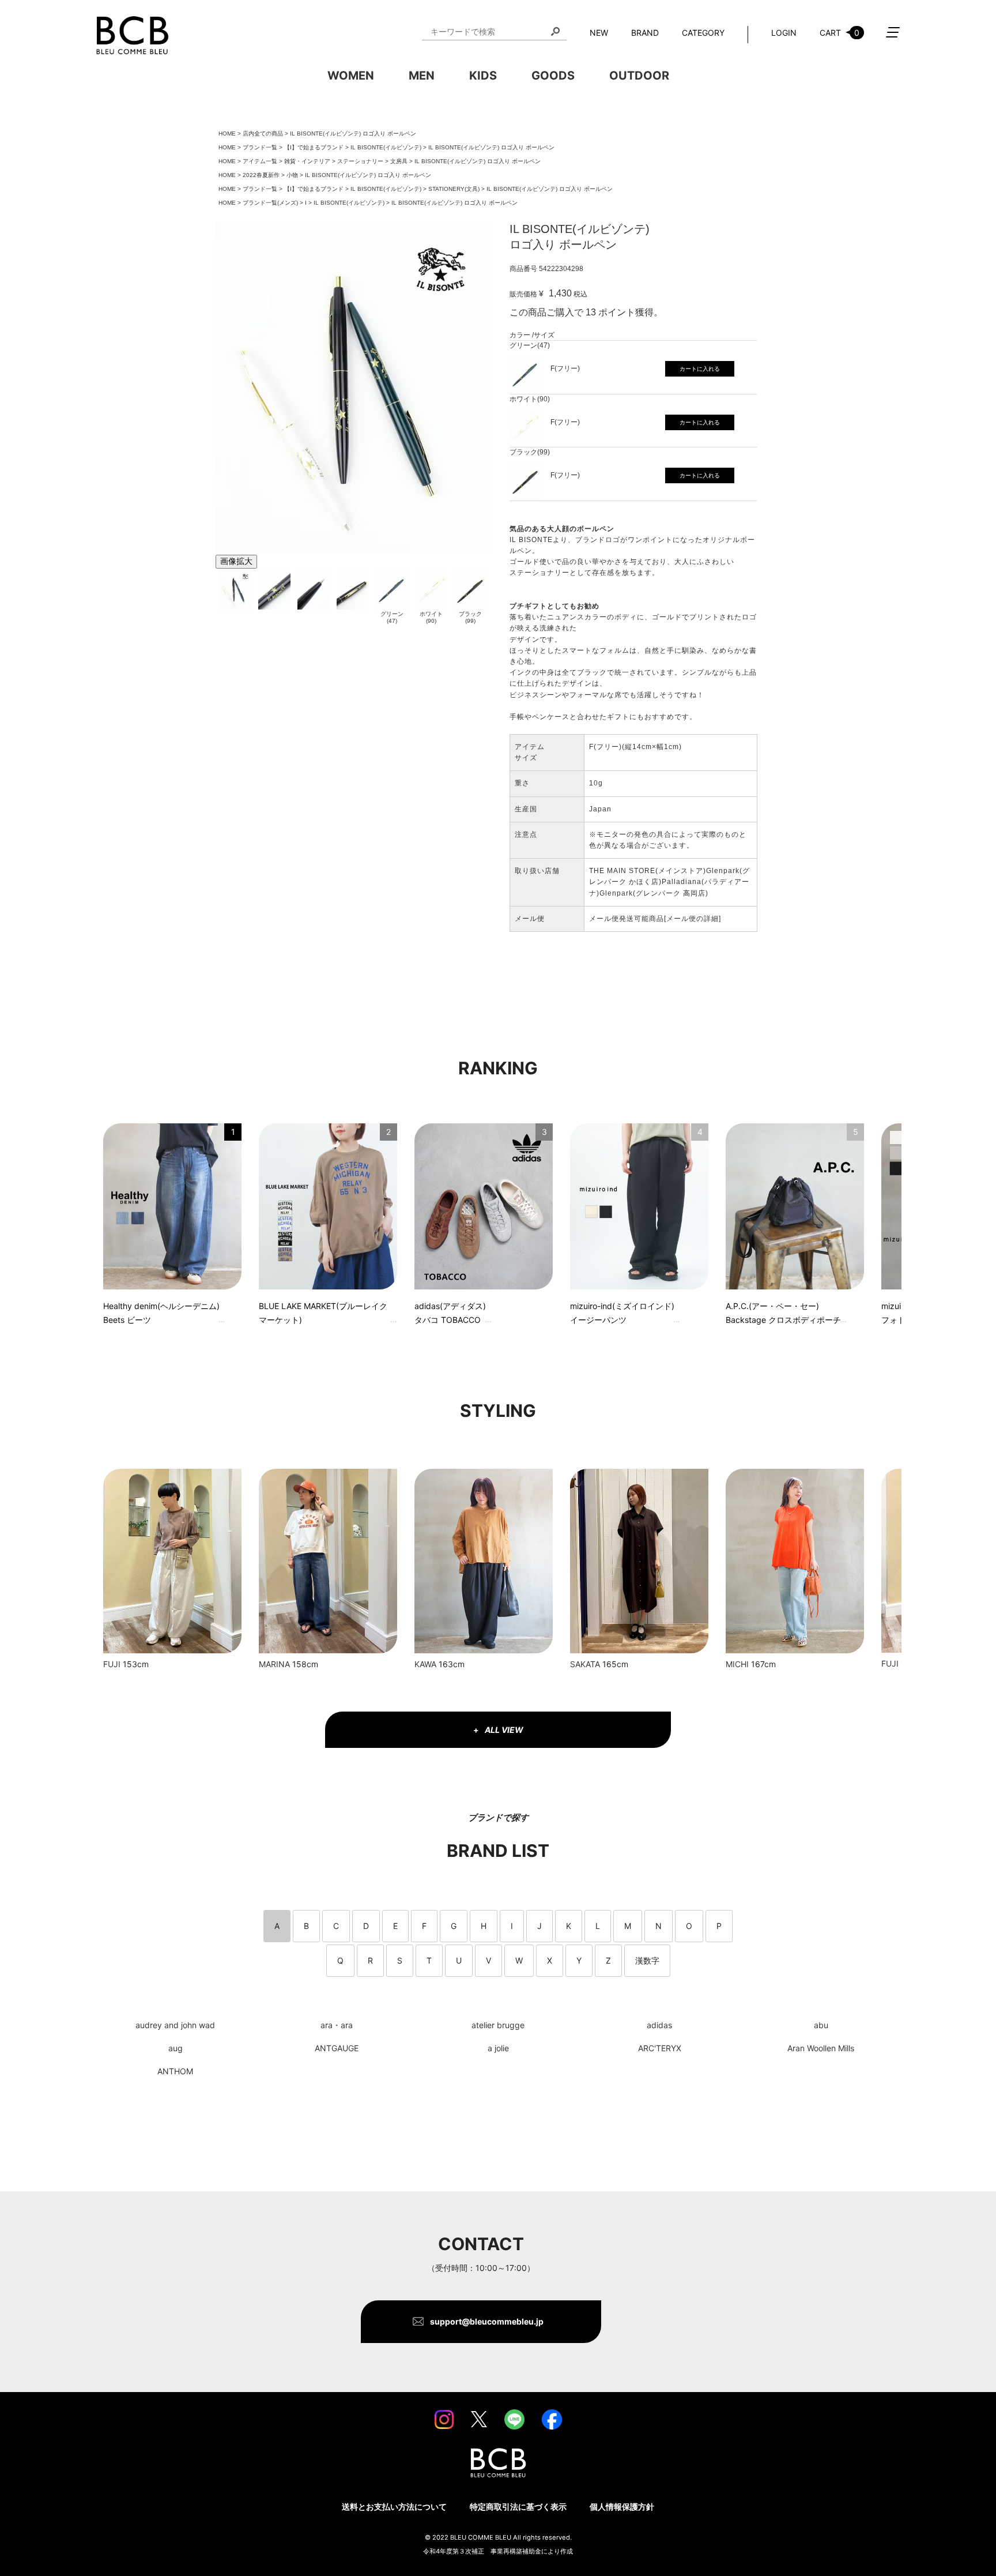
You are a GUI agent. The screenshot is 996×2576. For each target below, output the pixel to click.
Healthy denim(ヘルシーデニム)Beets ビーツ (161, 1313)
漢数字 (647, 1960)
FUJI (112, 1664)
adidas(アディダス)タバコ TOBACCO (450, 1313)
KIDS (483, 76)
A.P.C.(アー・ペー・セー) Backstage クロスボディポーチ (783, 1313)
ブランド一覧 (260, 147)
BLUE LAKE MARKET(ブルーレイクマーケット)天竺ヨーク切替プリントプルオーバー (323, 1315)
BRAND (645, 33)
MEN (422, 76)
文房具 (399, 161)
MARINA (274, 1664)
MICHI (737, 1664)
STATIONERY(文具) (454, 189)
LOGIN (784, 33)
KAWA (425, 1664)
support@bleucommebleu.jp (487, 2321)
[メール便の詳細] (693, 919)
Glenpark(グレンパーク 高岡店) (654, 893)
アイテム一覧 (260, 161)
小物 (292, 175)
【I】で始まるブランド (314, 147)
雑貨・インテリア (307, 161)
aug (176, 2048)
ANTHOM (175, 2071)
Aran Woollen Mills (821, 2048)
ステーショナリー (360, 161)
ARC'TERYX (660, 2048)
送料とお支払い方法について (394, 2507)
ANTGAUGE (337, 2048)
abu (821, 2025)
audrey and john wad (175, 2025)
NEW (599, 33)
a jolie (498, 2048)
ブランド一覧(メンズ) (270, 203)
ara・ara (337, 2025)
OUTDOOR (639, 76)
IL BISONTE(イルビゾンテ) (386, 147)
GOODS (553, 76)
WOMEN (351, 76)
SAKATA (585, 1664)
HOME (227, 133)
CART (840, 33)
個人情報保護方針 (622, 2507)
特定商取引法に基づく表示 (518, 2507)
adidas (659, 2025)
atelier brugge (498, 2025)
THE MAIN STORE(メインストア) (648, 871)
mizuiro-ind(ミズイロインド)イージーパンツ (622, 1313)
